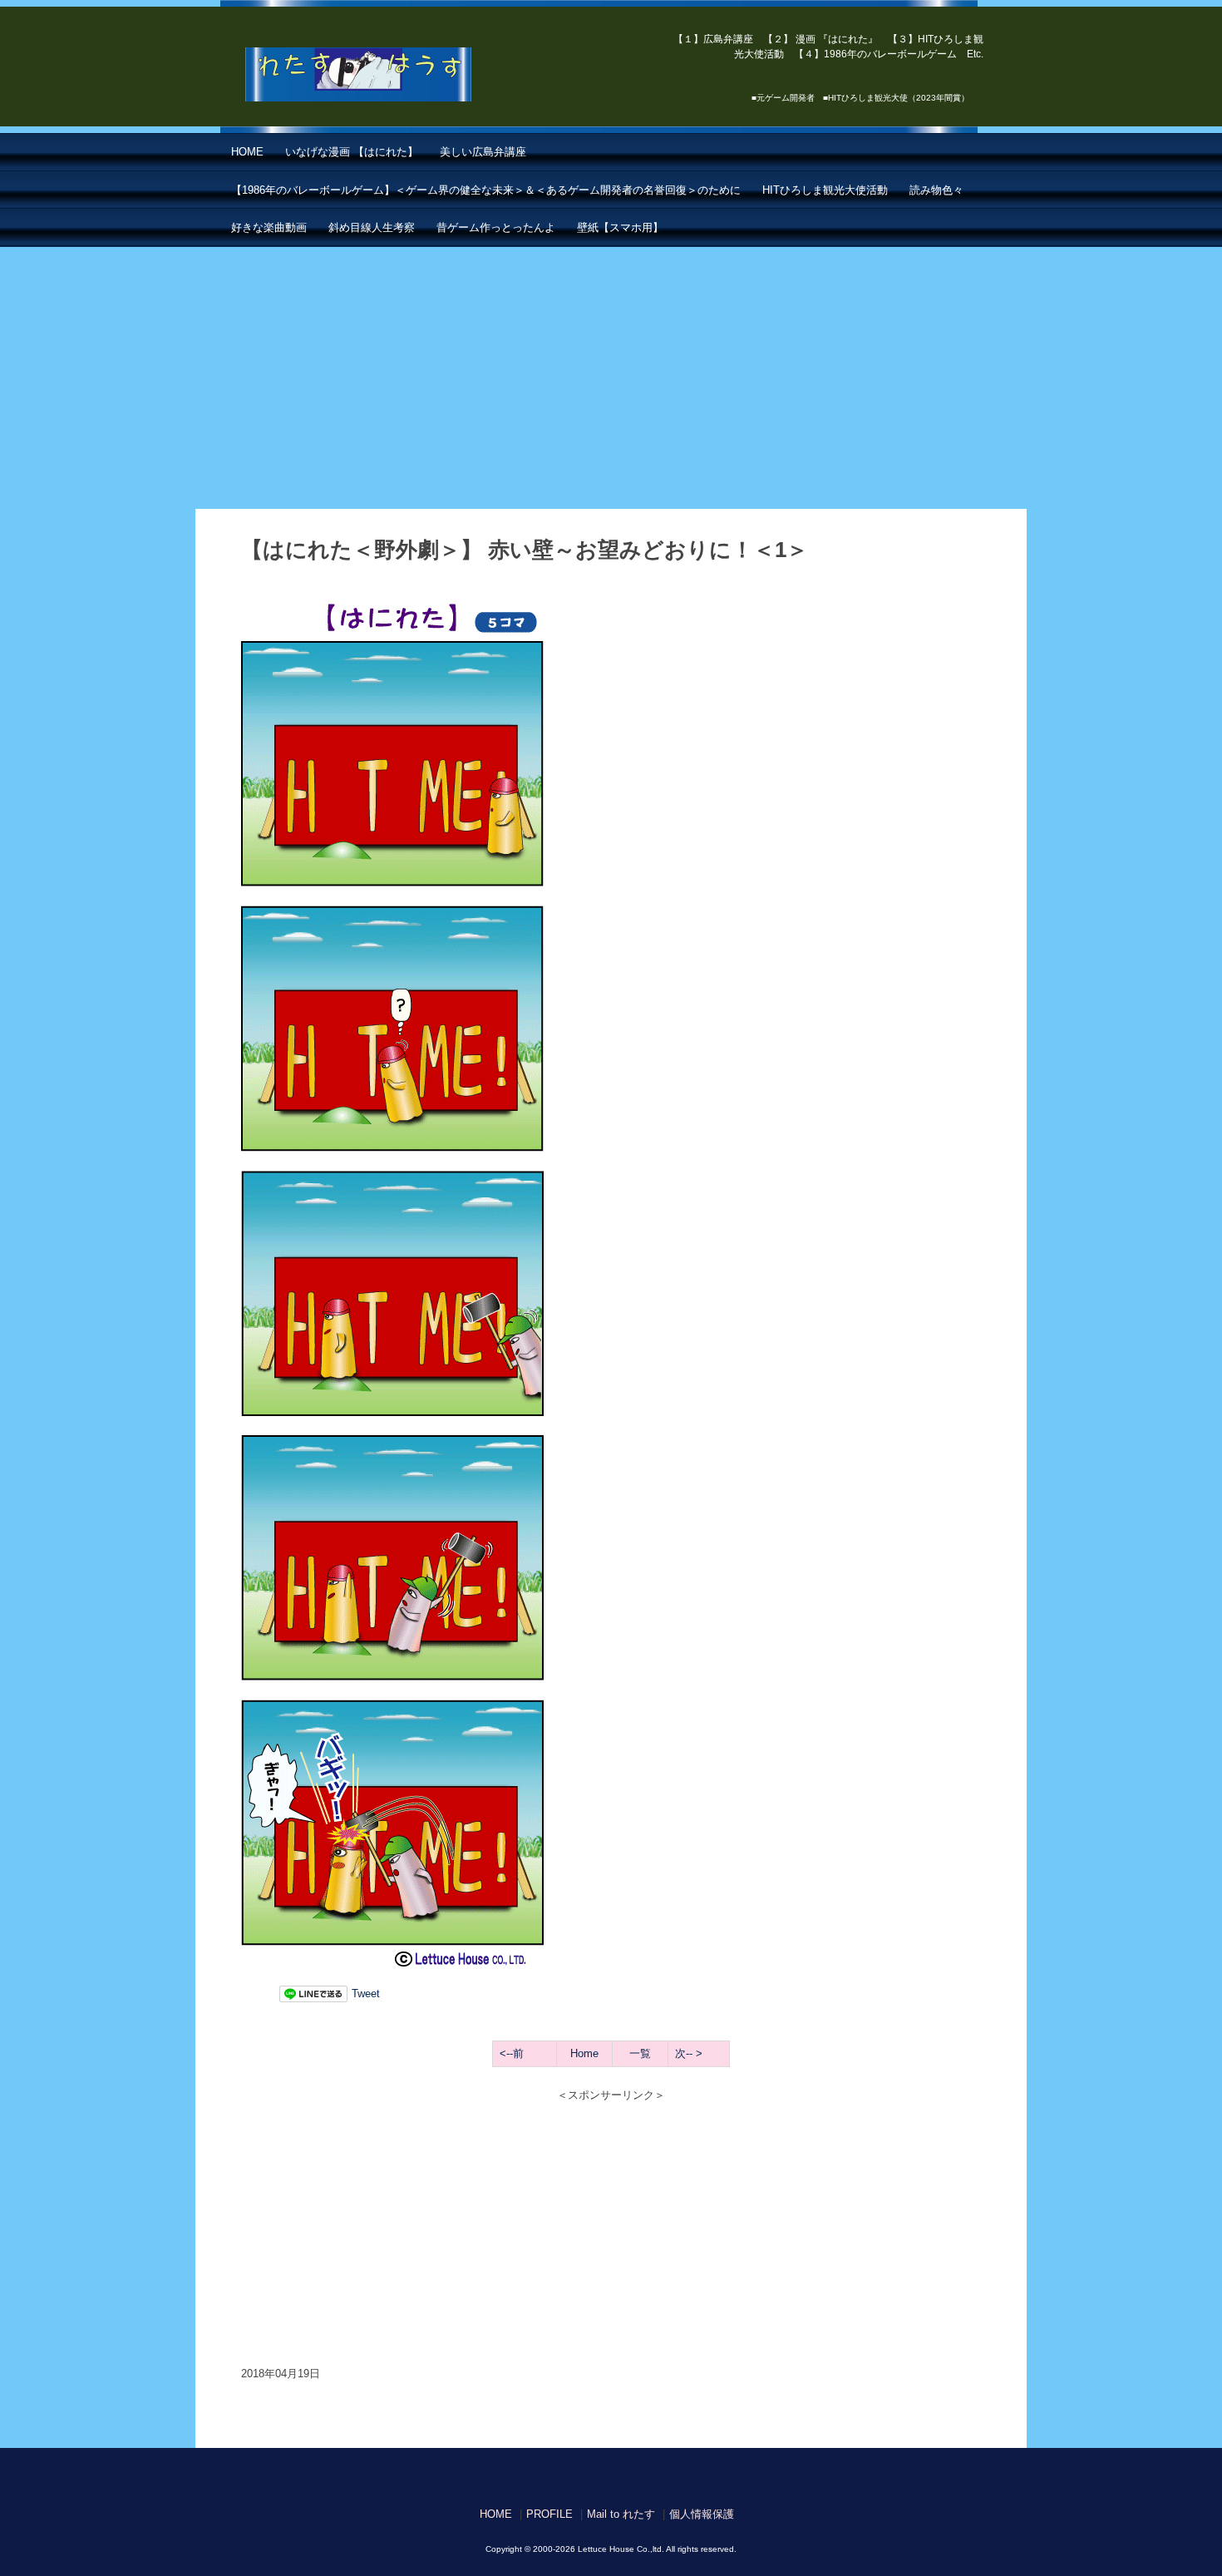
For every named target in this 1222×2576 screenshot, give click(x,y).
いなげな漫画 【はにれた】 (352, 152)
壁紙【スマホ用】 (620, 227)
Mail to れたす (621, 2514)
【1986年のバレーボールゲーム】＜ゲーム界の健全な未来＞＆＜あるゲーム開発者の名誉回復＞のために (486, 190)
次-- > (689, 2053)
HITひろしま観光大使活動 (825, 190)
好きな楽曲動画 (269, 227)
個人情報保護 (702, 2514)
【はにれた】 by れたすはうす (395, 75)
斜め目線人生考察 (372, 227)
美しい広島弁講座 (483, 152)
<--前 (512, 2053)
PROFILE (549, 2514)
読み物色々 (936, 190)
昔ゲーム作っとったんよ (496, 227)
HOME (247, 152)
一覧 (640, 2053)
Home (584, 2053)
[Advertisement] (611, 372)
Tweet (366, 1994)
